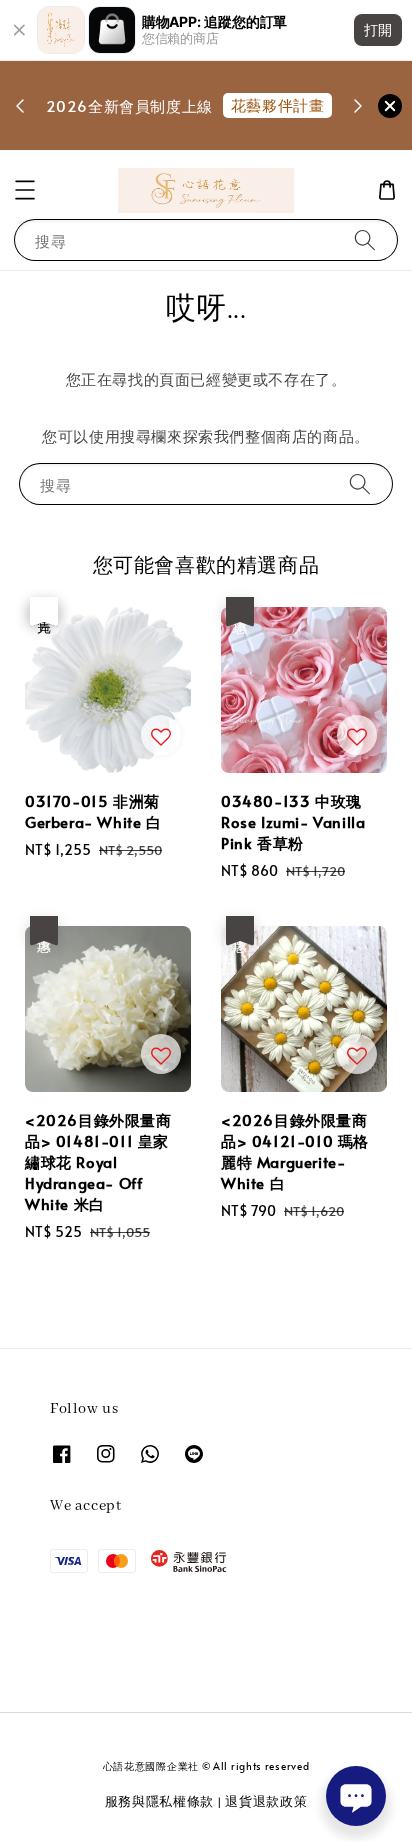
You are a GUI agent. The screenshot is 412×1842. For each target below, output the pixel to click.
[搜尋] (365, 239)
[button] (25, 190)
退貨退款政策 (266, 1801)
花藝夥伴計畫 (278, 104)
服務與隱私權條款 (160, 1801)
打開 (378, 29)
